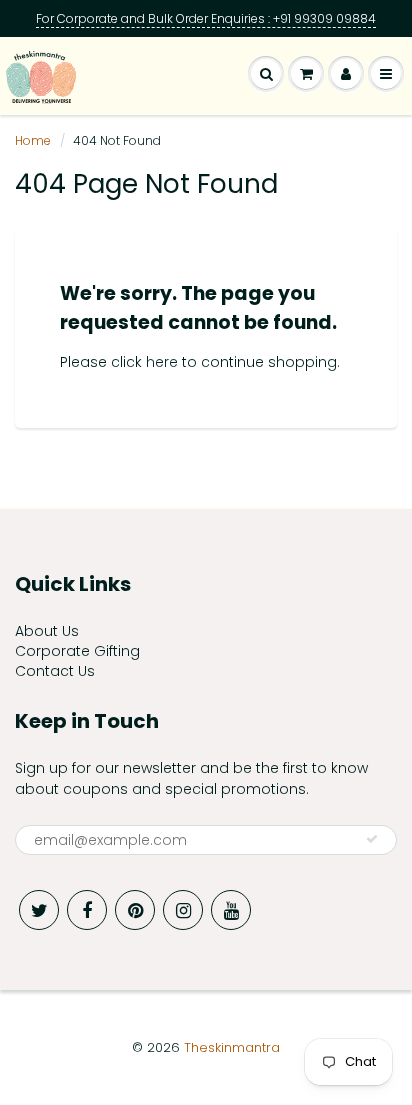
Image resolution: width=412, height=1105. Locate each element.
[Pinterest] (135, 910)
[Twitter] (39, 910)
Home (33, 140)
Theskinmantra (232, 1047)
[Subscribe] (372, 839)
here (162, 362)
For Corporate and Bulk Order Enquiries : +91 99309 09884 (206, 18)
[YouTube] (231, 910)
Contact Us (55, 671)
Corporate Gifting (77, 651)
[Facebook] (87, 910)
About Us (47, 631)
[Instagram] (183, 910)
